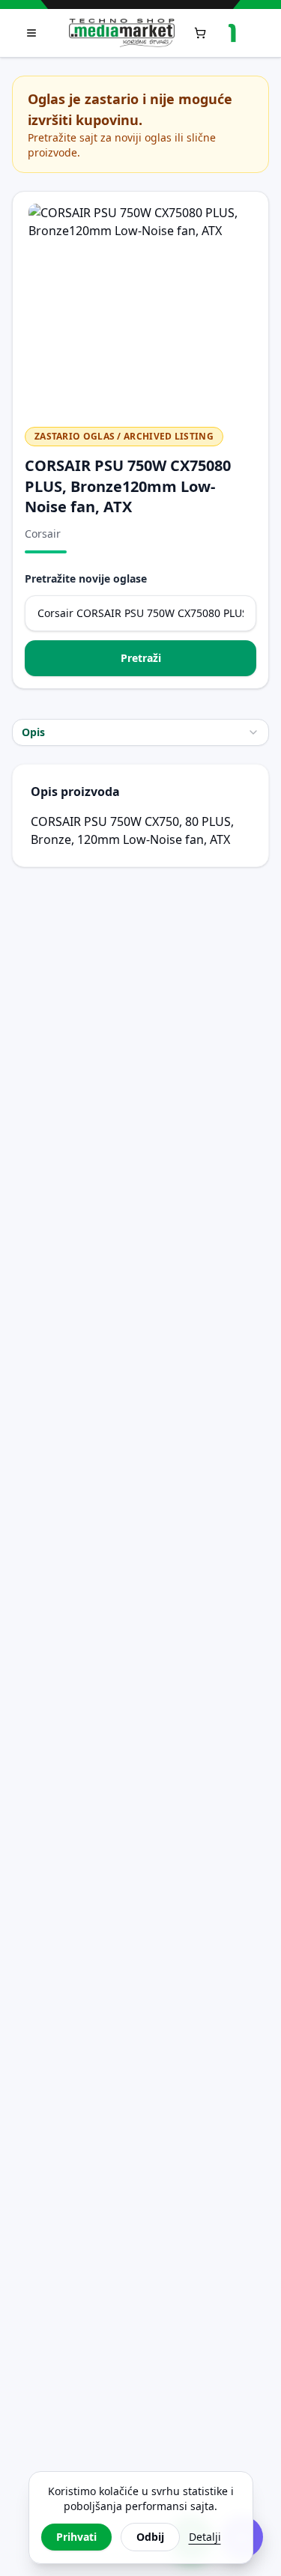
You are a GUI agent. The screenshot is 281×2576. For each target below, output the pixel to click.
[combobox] (140, 732)
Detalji (205, 2537)
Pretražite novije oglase (86, 578)
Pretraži (141, 658)
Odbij (150, 2537)
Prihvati (76, 2537)
